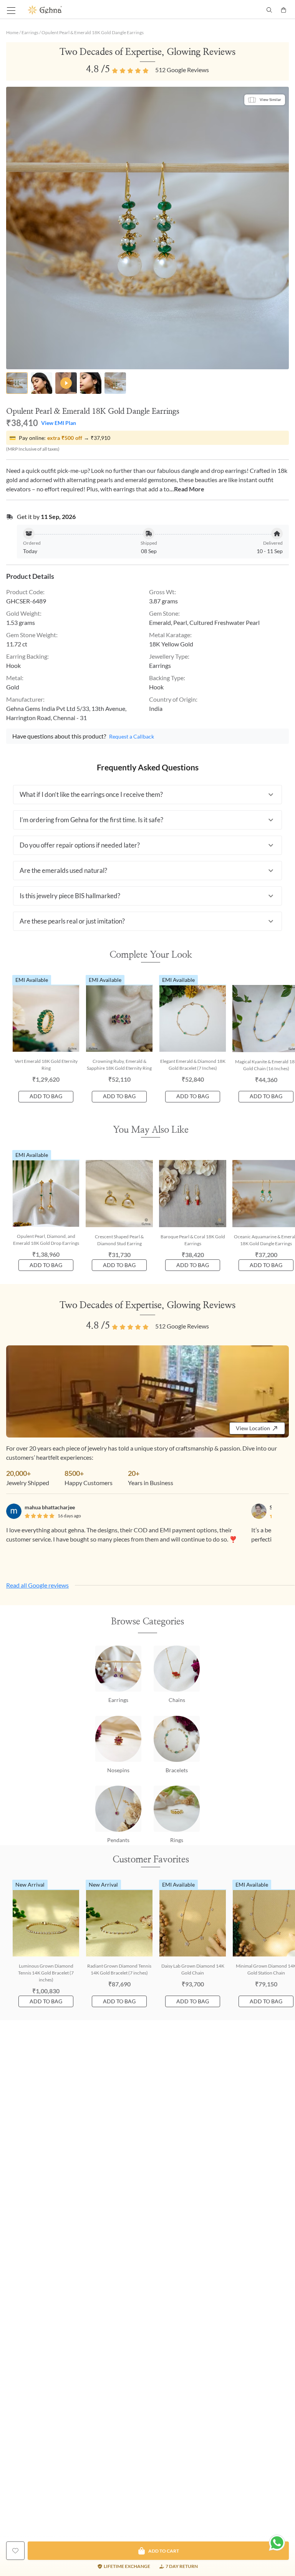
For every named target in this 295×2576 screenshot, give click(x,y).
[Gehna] (88, 10)
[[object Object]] (15, 2551)
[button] (147, 795)
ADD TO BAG (46, 1096)
